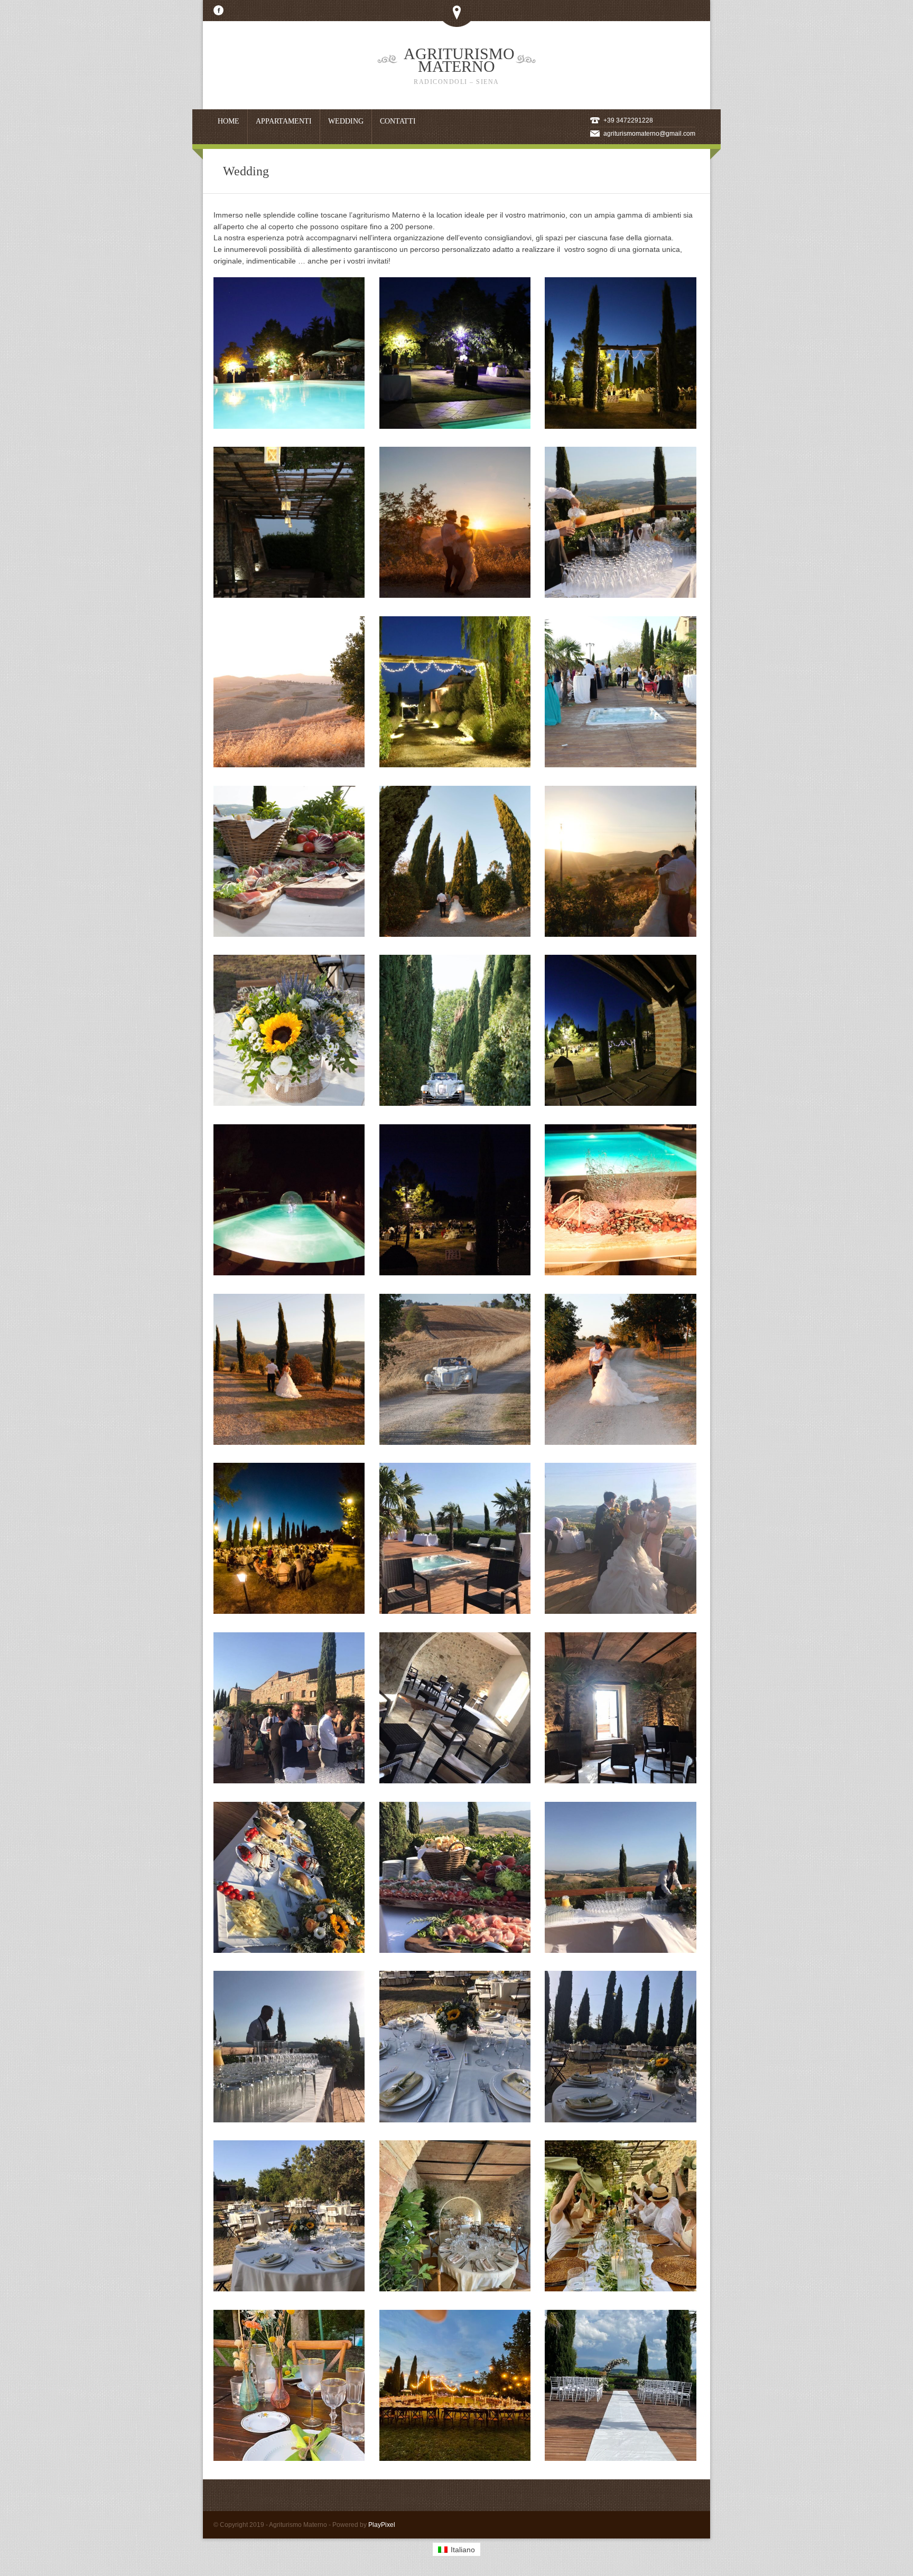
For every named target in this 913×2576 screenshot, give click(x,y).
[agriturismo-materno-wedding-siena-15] (455, 1442)
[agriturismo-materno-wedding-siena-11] (620, 1611)
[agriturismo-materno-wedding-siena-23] (620, 934)
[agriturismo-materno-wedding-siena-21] (455, 1103)
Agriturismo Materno (459, 65)
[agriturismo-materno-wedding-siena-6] (620, 2120)
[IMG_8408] (289, 2458)
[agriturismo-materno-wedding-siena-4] (620, 1950)
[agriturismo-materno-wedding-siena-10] (455, 2120)
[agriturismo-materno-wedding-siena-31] (289, 595)
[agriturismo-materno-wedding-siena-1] (455, 1611)
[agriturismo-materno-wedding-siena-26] (620, 765)
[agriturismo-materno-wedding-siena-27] (455, 765)
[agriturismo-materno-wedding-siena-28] (289, 765)
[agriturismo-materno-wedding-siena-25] (289, 934)
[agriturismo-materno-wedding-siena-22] (289, 1103)
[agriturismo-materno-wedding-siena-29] (620, 595)
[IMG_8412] (455, 2458)
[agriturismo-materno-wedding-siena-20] (620, 1103)
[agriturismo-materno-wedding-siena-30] (455, 595)
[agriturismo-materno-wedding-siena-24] (455, 934)
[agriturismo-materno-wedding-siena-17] (620, 1273)
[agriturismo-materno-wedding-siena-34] (289, 426)
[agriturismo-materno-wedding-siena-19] (289, 1273)
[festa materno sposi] (620, 2289)
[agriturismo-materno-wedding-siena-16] (289, 1442)
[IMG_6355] (455, 2289)
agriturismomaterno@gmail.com (649, 134)
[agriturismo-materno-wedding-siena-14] (620, 1442)
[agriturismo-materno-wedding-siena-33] (455, 426)
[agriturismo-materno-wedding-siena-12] (289, 1950)
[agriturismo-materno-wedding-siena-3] (289, 2120)
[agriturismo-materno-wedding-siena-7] (289, 2289)
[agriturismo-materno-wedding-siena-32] (620, 426)
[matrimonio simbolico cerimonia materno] (620, 2458)
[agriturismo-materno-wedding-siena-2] (289, 1781)
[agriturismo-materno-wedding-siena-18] (455, 1273)
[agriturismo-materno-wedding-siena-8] (455, 1781)
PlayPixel (382, 2525)
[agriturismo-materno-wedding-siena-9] (455, 1950)
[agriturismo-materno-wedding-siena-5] (620, 1781)
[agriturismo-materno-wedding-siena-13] (289, 1611)
